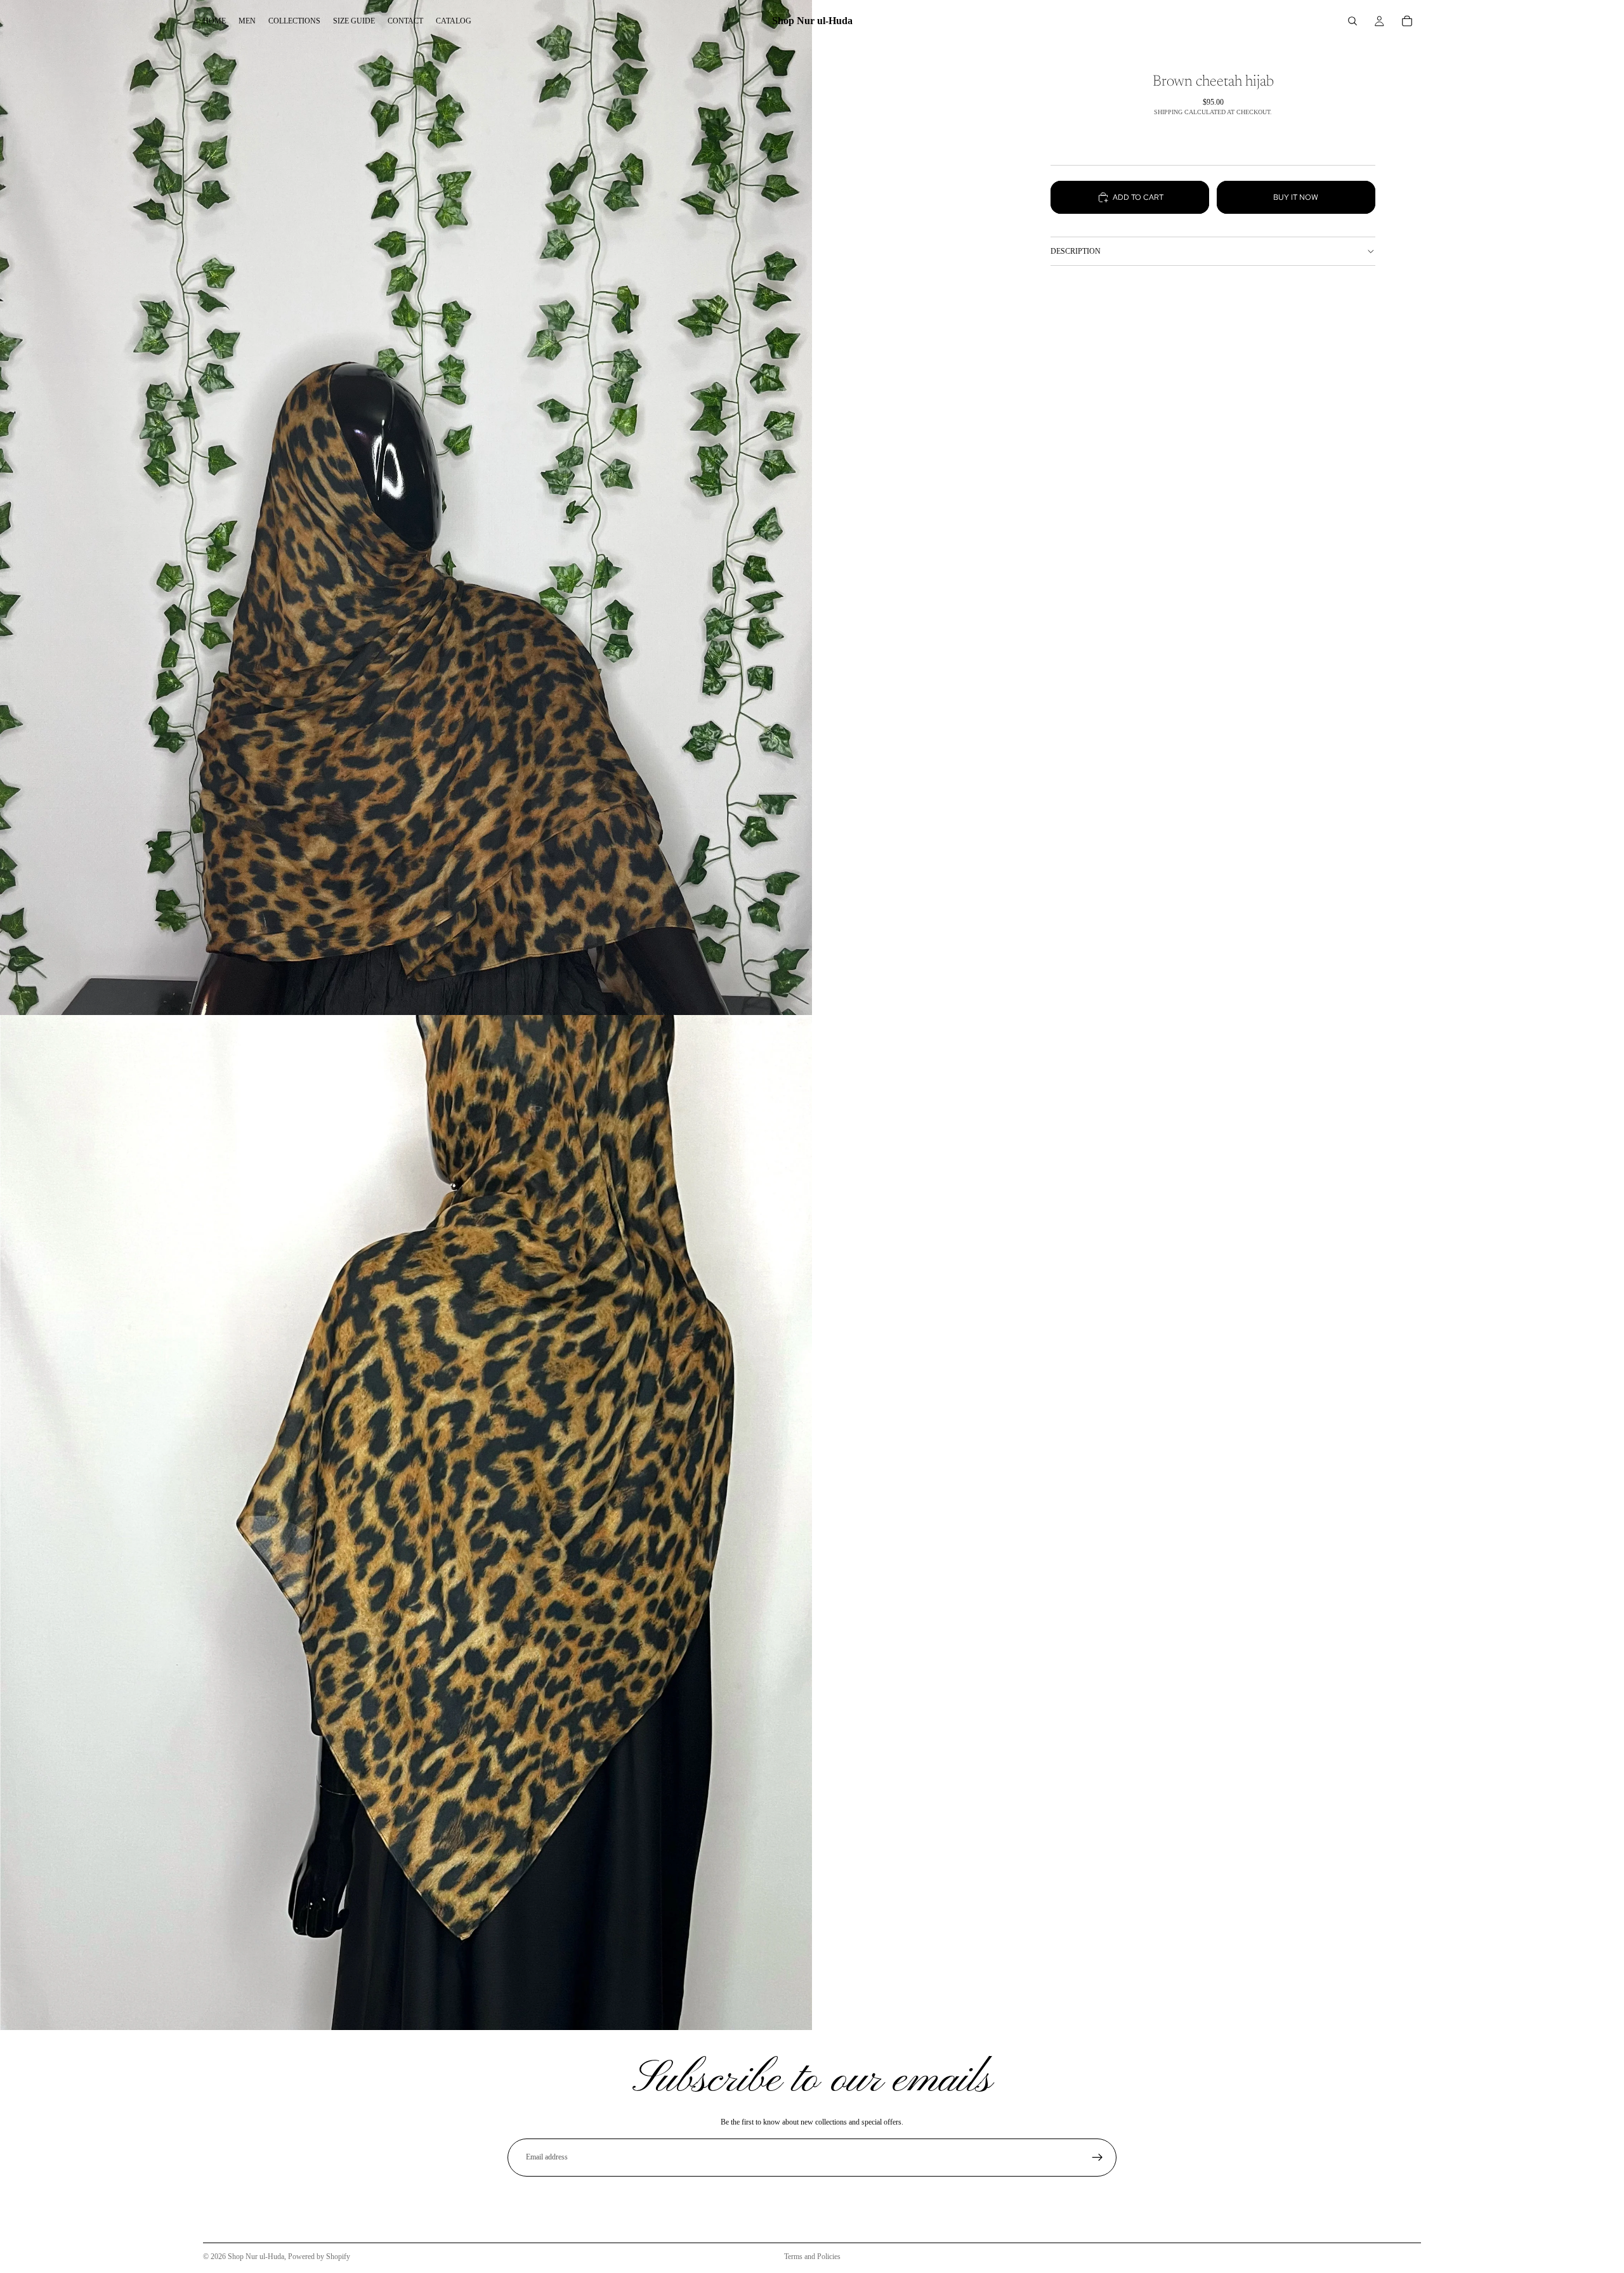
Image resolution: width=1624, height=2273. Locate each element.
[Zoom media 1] (406, 508)
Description (1076, 251)
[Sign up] (1097, 2158)
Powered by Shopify (319, 2257)
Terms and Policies (812, 2257)
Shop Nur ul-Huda (256, 2257)
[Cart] (1407, 21)
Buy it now (1296, 197)
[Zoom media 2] (406, 1523)
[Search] (1352, 21)
